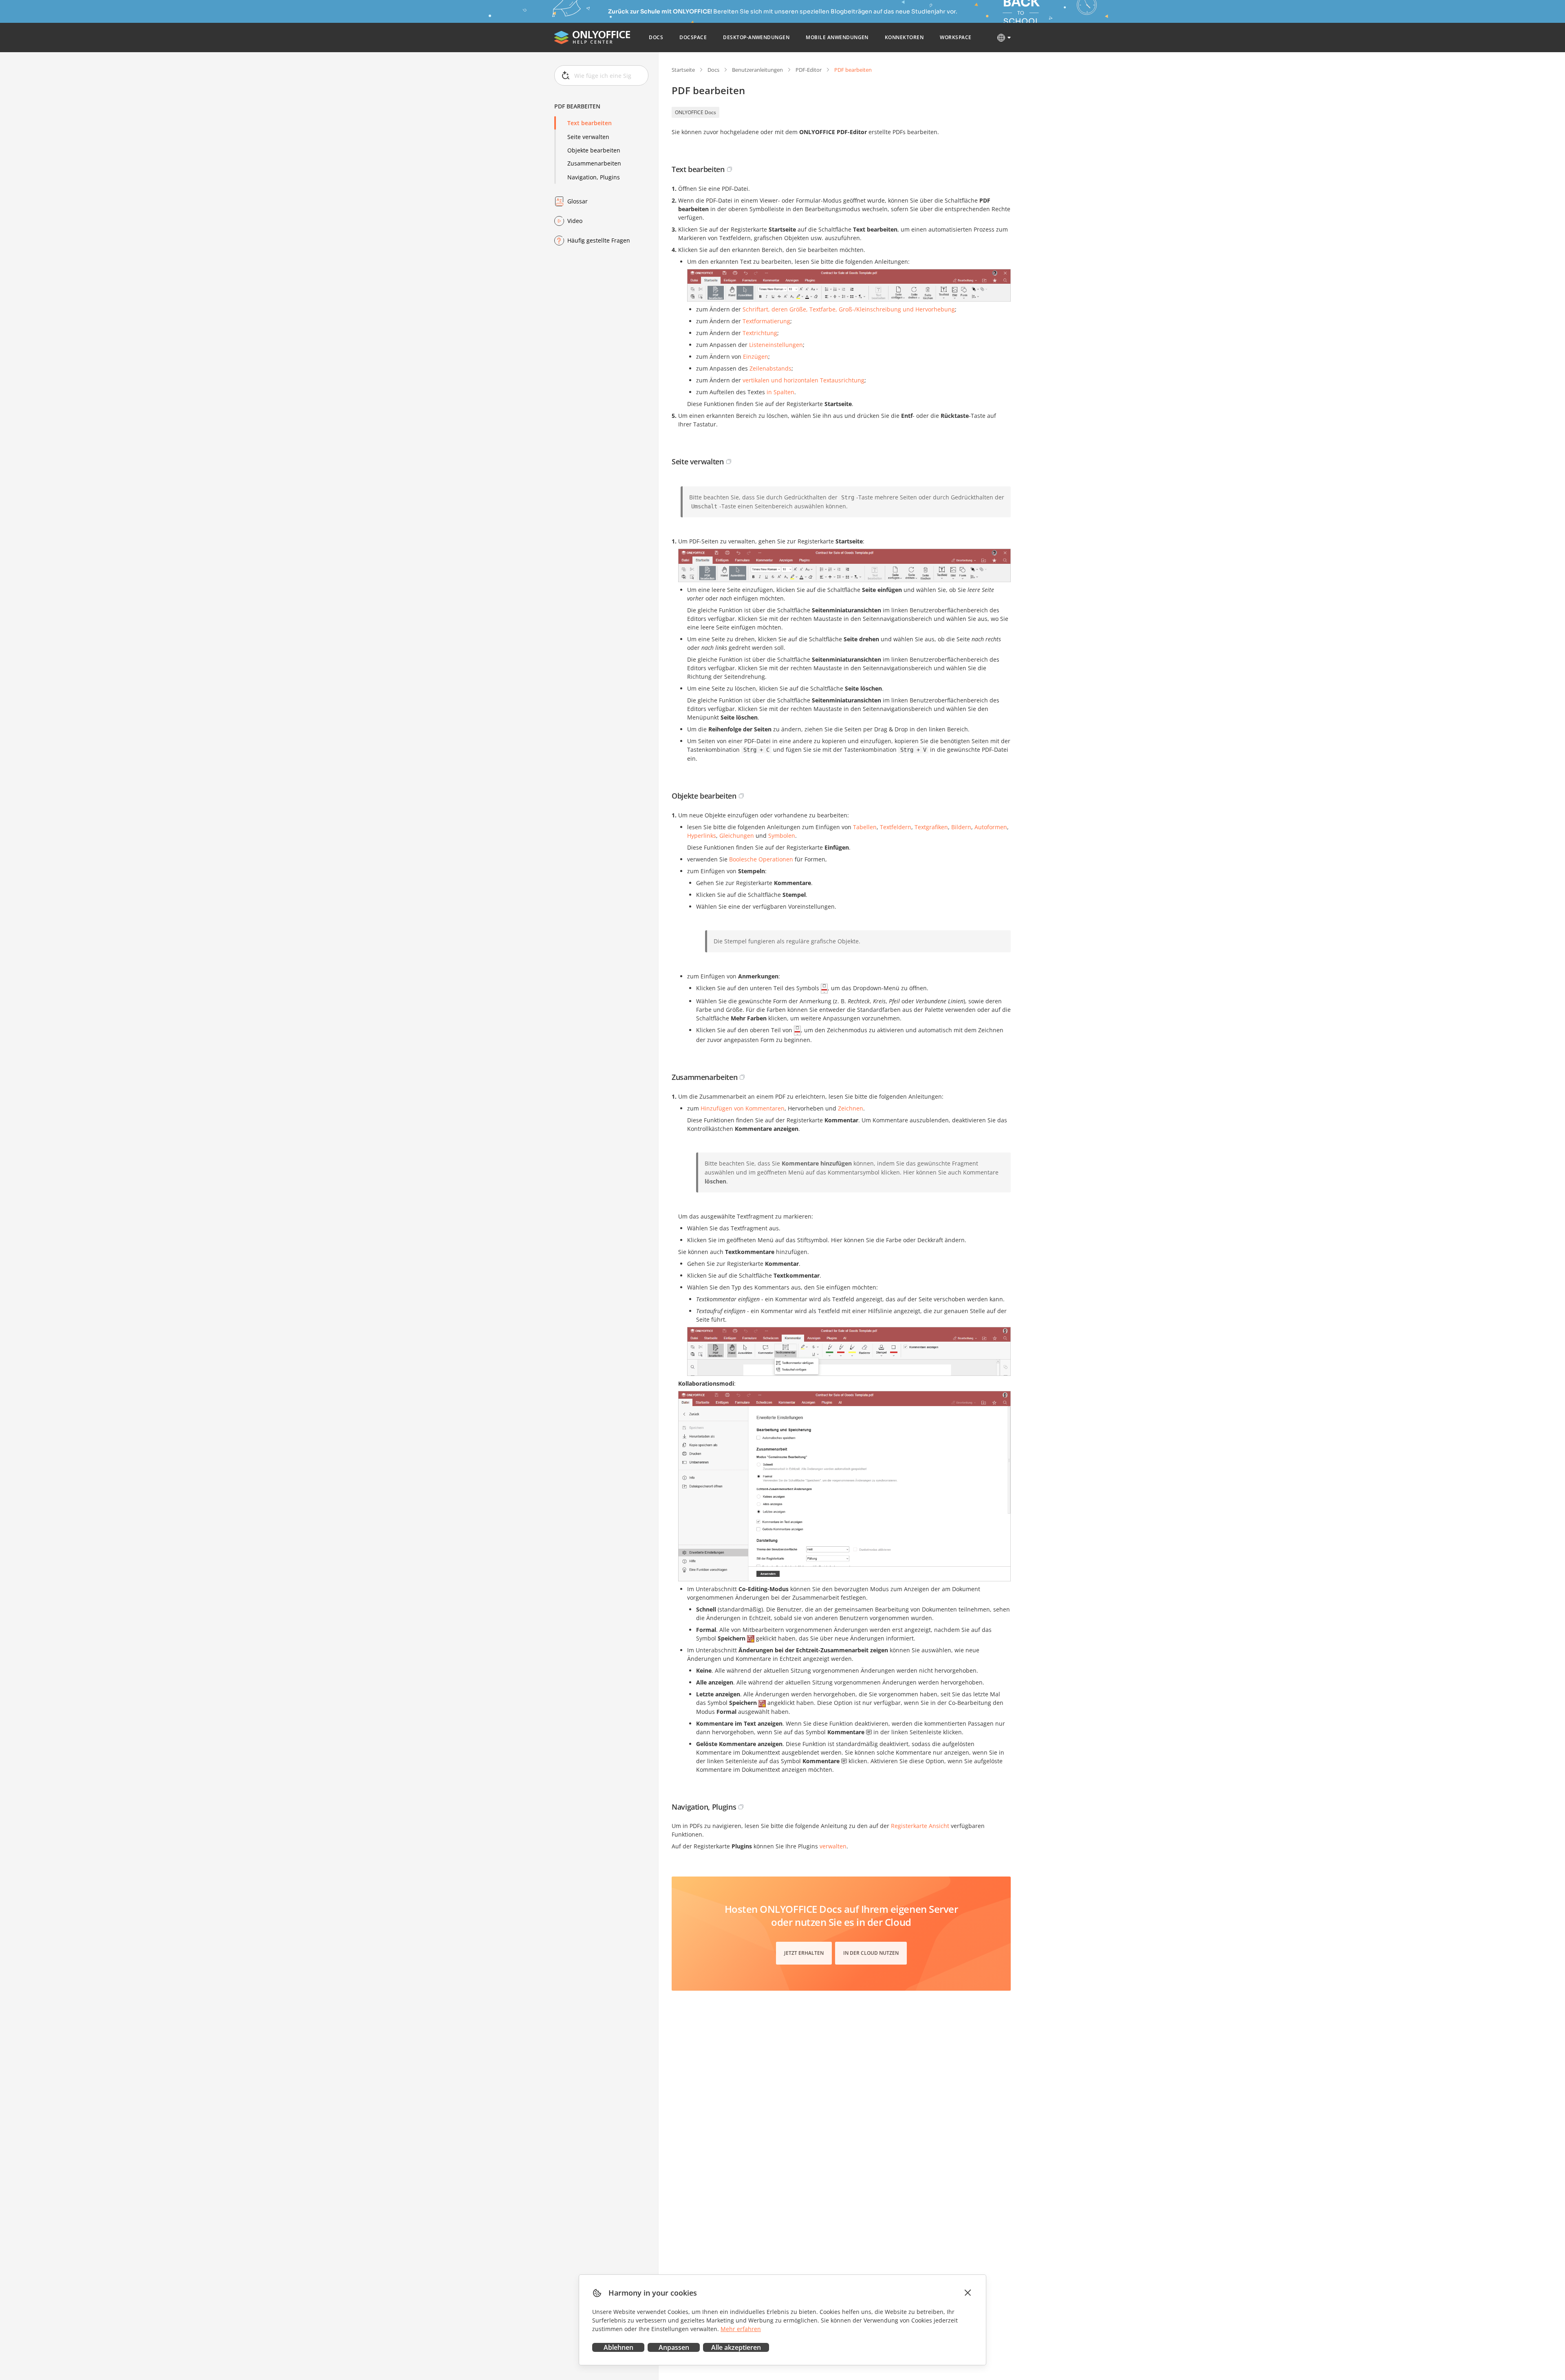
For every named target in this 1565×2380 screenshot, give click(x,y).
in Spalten (780, 392)
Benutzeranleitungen (757, 70)
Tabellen (865, 827)
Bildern (961, 827)
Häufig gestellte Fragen (599, 240)
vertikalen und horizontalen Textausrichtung (803, 380)
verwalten (833, 1846)
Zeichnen (851, 1108)
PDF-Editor (809, 70)
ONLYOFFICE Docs (695, 112)
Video (575, 221)
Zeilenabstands (770, 368)
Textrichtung (760, 333)
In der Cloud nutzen (871, 1953)
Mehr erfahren (741, 2329)
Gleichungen (737, 836)
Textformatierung (766, 321)
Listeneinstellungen (776, 345)
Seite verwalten (588, 136)
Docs (713, 70)
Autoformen (991, 827)
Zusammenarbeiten (594, 163)
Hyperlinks (702, 836)
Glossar (578, 201)
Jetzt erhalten (804, 1953)
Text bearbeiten (590, 123)
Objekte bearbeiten (594, 150)
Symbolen (782, 836)
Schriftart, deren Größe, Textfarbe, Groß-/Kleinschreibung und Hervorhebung (849, 309)
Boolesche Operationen (761, 859)
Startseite (683, 70)
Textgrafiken (931, 827)
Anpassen (674, 2347)
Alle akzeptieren (736, 2347)
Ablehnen (618, 2347)
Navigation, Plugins (594, 177)
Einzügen (756, 357)
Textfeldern (896, 827)
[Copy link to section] (730, 169)
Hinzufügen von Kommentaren (743, 1108)
